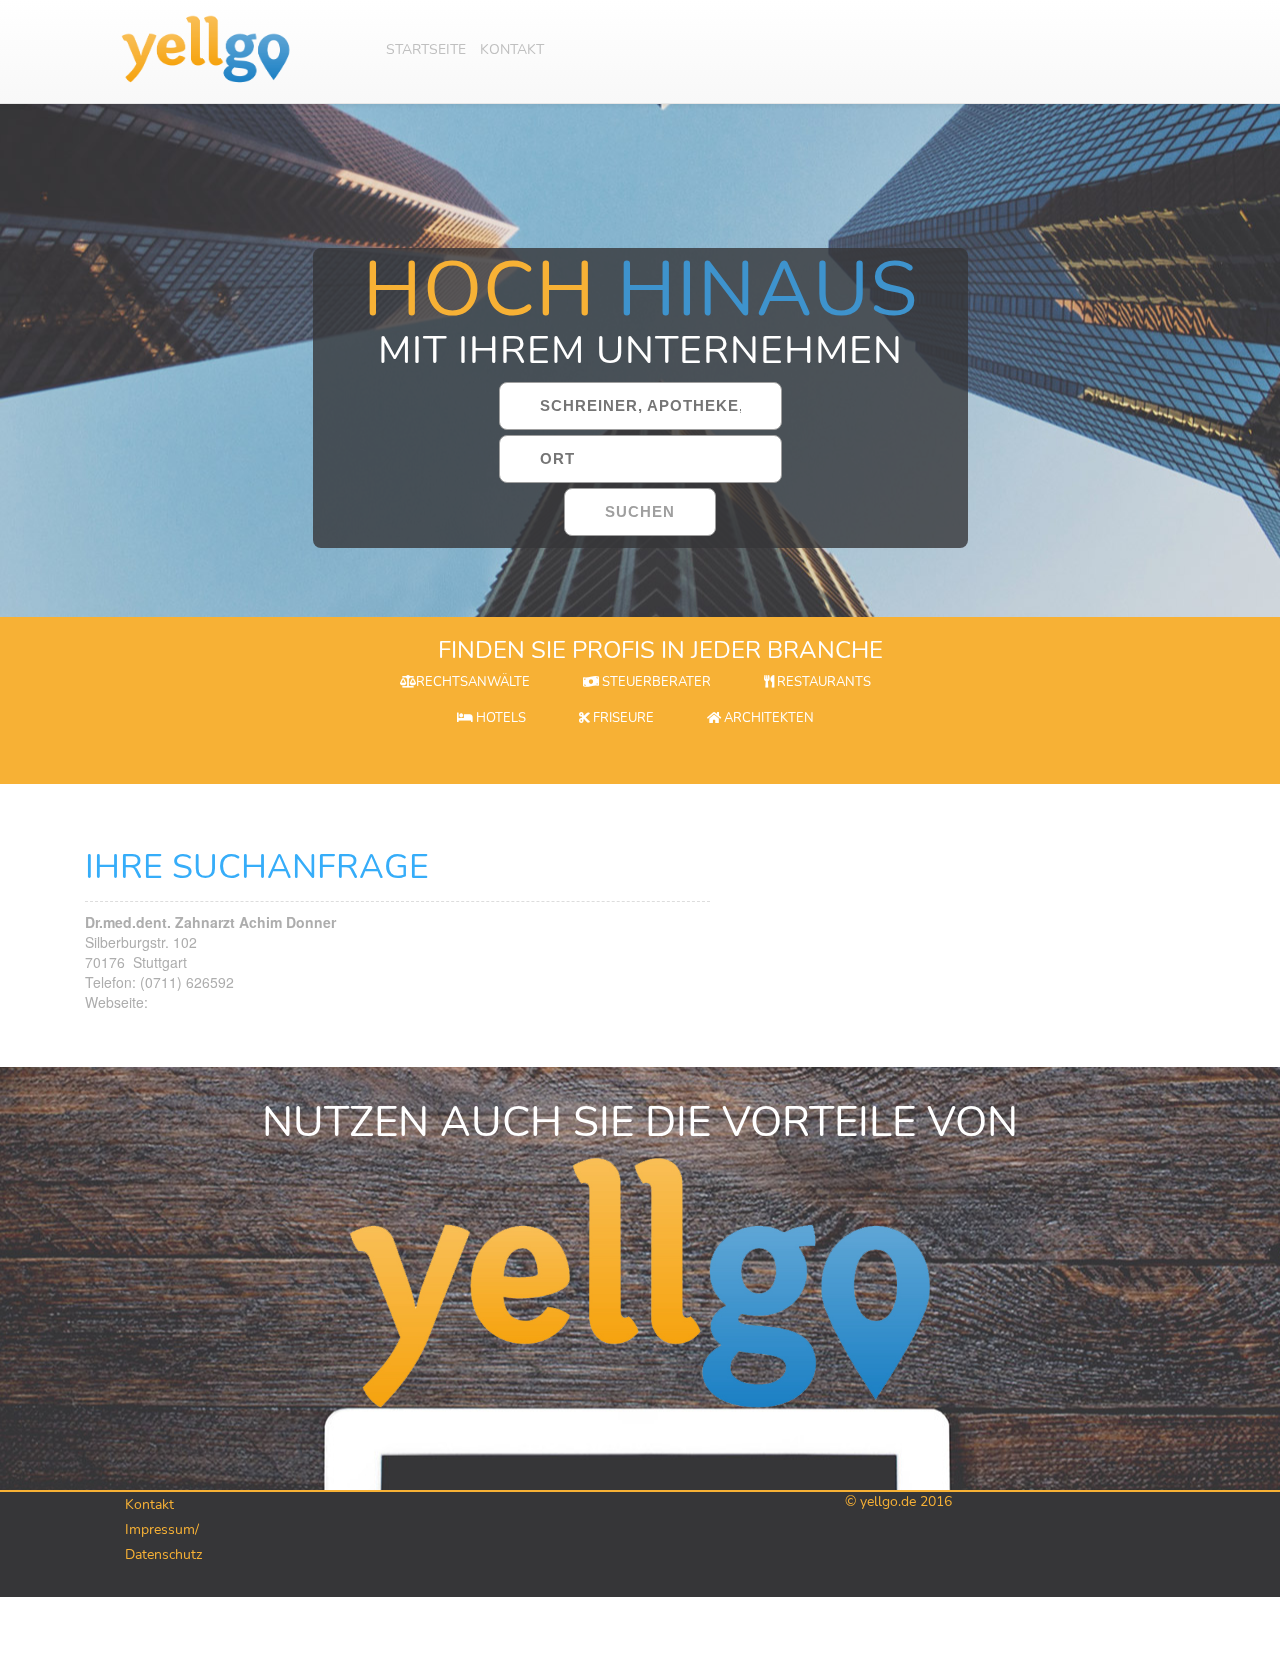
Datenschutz (163, 1554)
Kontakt (512, 49)
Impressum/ (162, 1529)
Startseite (426, 49)
